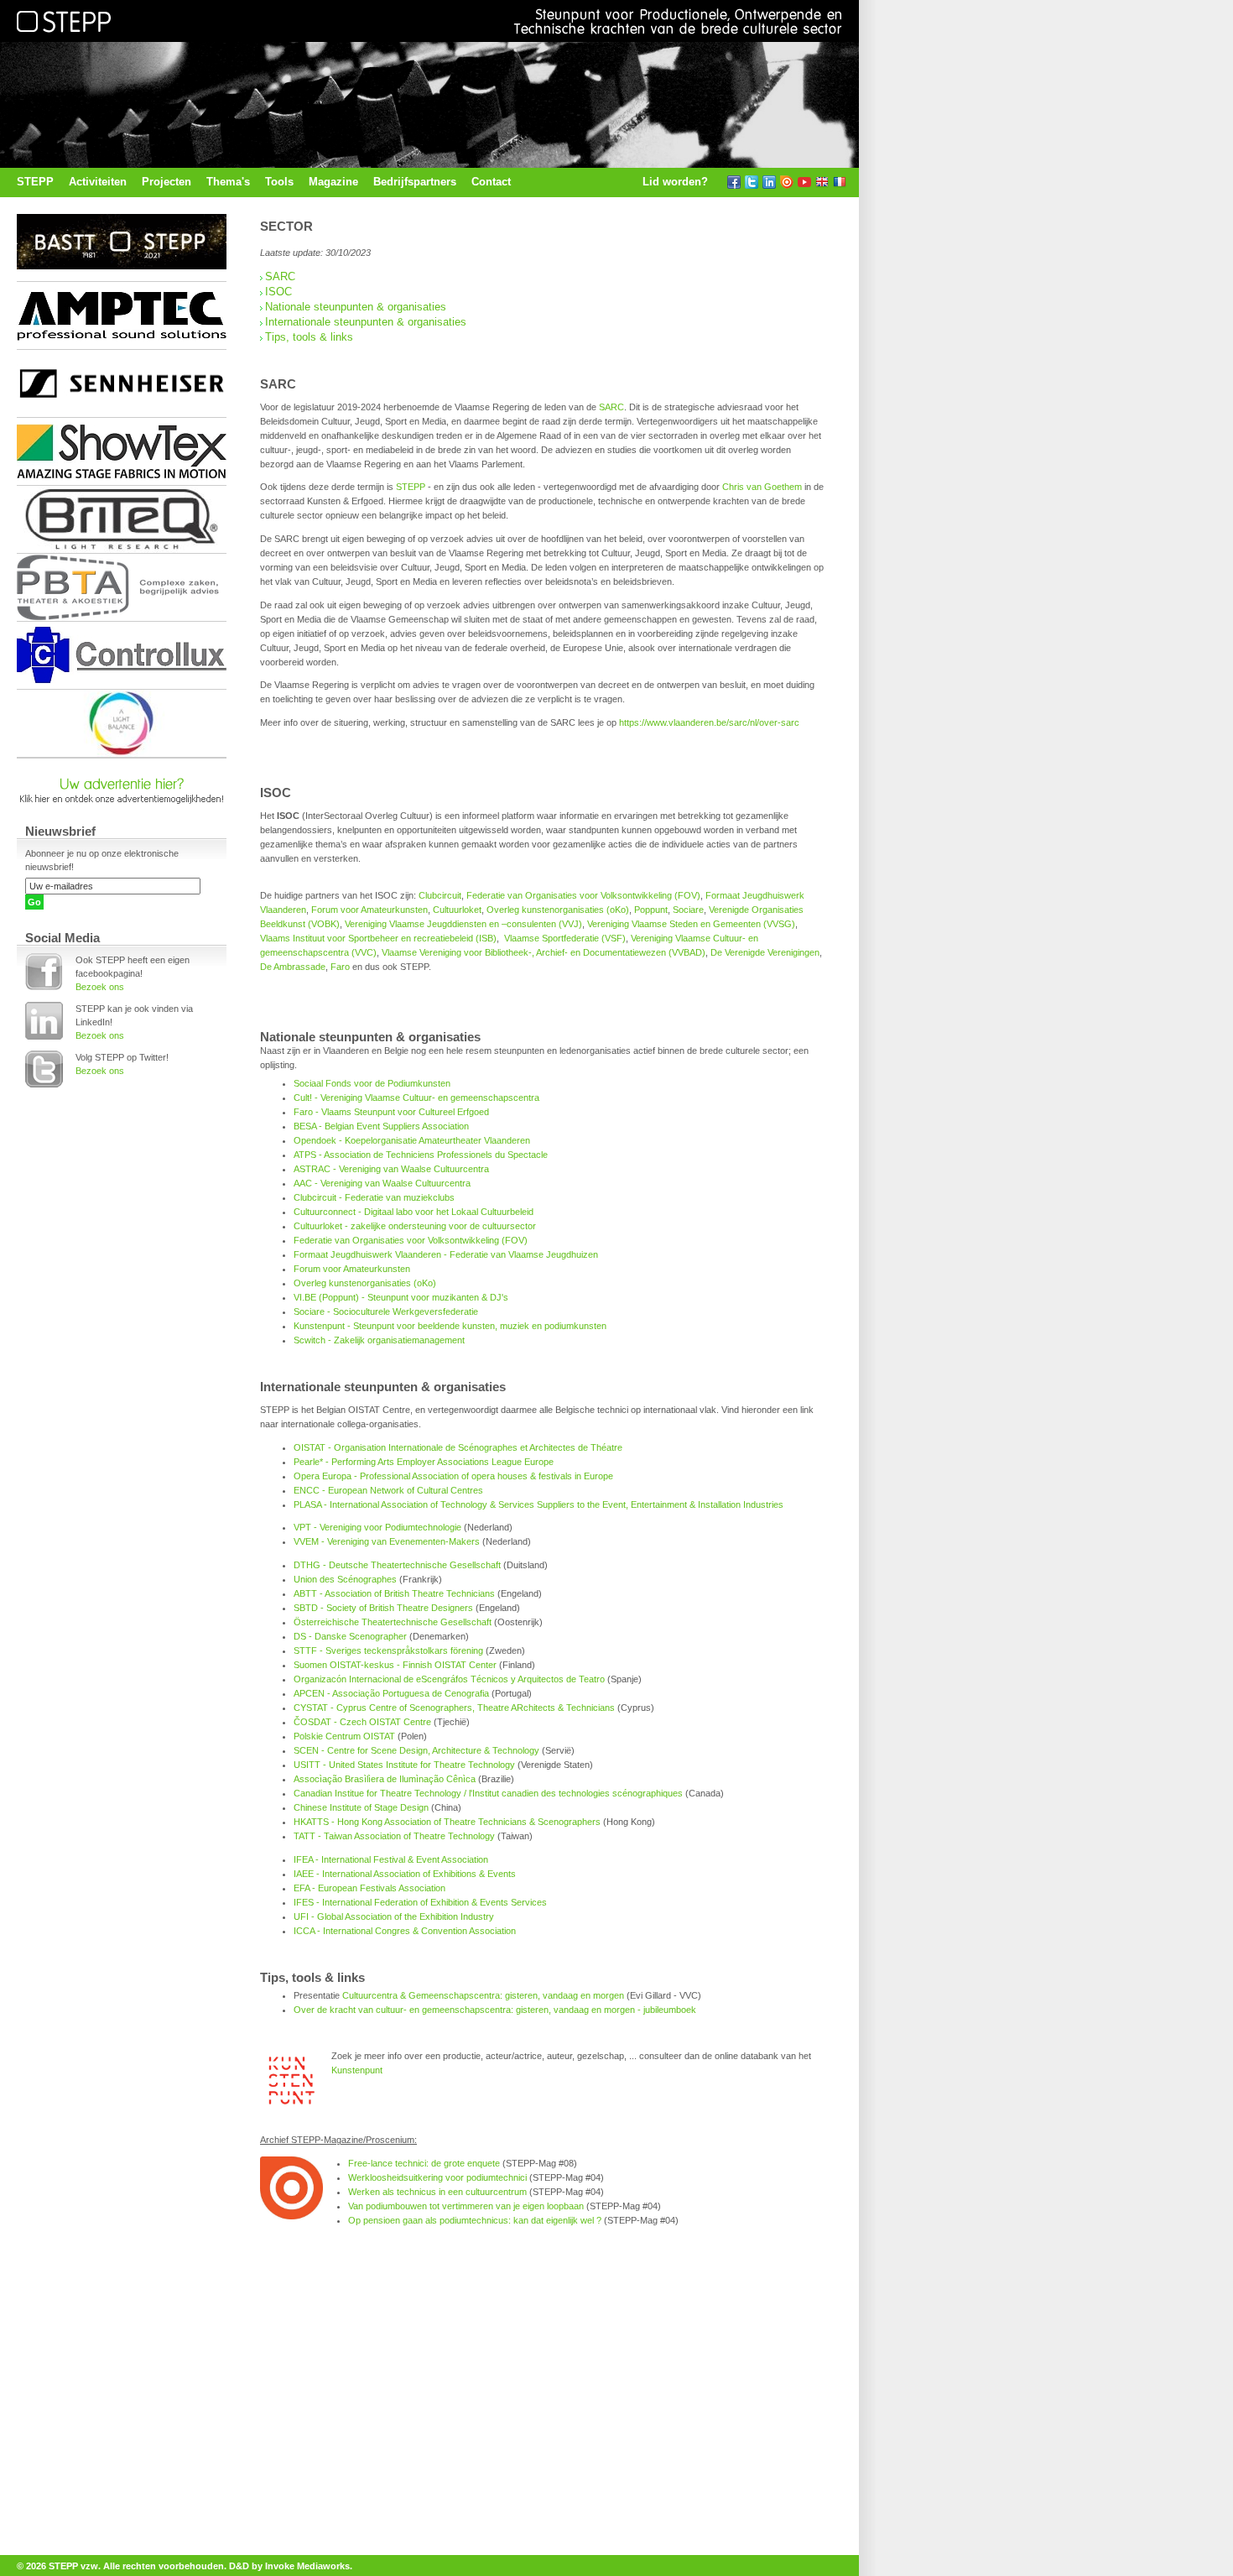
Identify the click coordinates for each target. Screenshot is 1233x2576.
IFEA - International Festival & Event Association (391, 1859)
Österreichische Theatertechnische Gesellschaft (393, 1622)
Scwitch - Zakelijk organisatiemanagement (379, 1340)
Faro (340, 967)
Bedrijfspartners (415, 182)
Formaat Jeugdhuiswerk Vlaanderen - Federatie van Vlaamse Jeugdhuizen (446, 1254)
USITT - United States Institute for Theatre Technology (404, 1765)
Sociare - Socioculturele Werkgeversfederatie (386, 1311)
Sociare (688, 910)
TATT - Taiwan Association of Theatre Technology (394, 1836)
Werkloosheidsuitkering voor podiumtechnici (437, 2177)
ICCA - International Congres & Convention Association (405, 1931)
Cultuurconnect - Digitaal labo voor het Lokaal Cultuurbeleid (414, 1212)
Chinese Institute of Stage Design (361, 1807)
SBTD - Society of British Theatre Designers (383, 1608)
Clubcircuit (440, 895)
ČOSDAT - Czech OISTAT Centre (362, 1722)
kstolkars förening (447, 1650)
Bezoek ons (100, 987)
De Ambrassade (293, 967)
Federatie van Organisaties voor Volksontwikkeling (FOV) (583, 895)
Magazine (333, 182)
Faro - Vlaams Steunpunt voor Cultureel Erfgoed (391, 1112)
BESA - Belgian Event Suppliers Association (381, 1126)
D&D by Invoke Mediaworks (289, 2566)
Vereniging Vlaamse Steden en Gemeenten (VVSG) (691, 924)
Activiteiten (98, 182)
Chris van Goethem (762, 487)
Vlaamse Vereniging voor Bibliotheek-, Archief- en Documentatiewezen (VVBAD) (544, 952)
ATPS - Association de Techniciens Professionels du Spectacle (421, 1155)
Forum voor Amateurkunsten (369, 910)
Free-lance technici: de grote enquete (424, 2163)
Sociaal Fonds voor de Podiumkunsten (372, 1083)
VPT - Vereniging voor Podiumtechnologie (377, 1527)
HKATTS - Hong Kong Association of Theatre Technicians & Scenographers (447, 1822)
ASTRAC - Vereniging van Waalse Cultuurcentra (391, 1169)
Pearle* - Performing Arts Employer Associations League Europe (424, 1462)
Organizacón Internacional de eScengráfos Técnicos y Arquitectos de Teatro (449, 1679)
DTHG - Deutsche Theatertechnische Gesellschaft (397, 1565)
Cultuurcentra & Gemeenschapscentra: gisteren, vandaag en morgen (483, 1995)
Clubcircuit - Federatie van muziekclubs (374, 1197)
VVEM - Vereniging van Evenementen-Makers (387, 1541)
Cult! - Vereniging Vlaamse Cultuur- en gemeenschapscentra (416, 1098)
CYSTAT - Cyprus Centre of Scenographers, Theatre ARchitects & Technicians (454, 1708)
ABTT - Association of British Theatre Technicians (394, 1593)
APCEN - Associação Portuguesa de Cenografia (391, 1693)
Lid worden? (675, 182)
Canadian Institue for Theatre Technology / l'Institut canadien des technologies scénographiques (488, 1793)
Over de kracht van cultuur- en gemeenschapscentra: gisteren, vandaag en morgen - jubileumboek (495, 2010)
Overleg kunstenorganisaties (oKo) (558, 910)
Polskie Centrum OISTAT (344, 1736)
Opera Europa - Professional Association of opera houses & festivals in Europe (453, 1476)
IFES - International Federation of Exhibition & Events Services (420, 1902)
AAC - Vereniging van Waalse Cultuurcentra (382, 1183)
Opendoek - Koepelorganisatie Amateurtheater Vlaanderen (412, 1140)
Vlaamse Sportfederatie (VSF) (565, 938)
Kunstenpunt (357, 2070)
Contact (491, 182)
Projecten (166, 182)
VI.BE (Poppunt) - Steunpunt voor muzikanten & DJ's (401, 1297)
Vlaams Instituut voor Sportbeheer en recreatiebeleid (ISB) (378, 938)
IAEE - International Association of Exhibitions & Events (405, 1874)
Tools (279, 182)
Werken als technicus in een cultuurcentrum (437, 2192)
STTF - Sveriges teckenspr (349, 1650)
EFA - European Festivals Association (369, 1888)
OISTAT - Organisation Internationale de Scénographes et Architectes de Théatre (458, 1447)
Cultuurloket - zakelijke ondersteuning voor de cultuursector (415, 1226)
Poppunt (651, 910)
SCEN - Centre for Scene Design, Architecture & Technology (416, 1750)
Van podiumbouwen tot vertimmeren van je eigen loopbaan (466, 2206)
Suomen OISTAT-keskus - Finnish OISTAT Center (395, 1665)
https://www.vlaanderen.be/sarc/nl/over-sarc (709, 722)
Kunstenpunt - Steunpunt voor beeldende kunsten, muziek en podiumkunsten (450, 1326)
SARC (280, 276)
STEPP (35, 182)
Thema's (228, 182)
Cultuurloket (457, 910)
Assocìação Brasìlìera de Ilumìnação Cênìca (385, 1779)
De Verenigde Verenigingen (765, 952)
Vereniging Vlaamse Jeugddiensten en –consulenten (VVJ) (463, 924)
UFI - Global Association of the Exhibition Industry (394, 1916)
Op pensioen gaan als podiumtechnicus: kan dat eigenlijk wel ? (475, 2220)
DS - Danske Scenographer (350, 1636)
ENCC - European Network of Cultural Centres (388, 1490)
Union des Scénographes (345, 1579)
